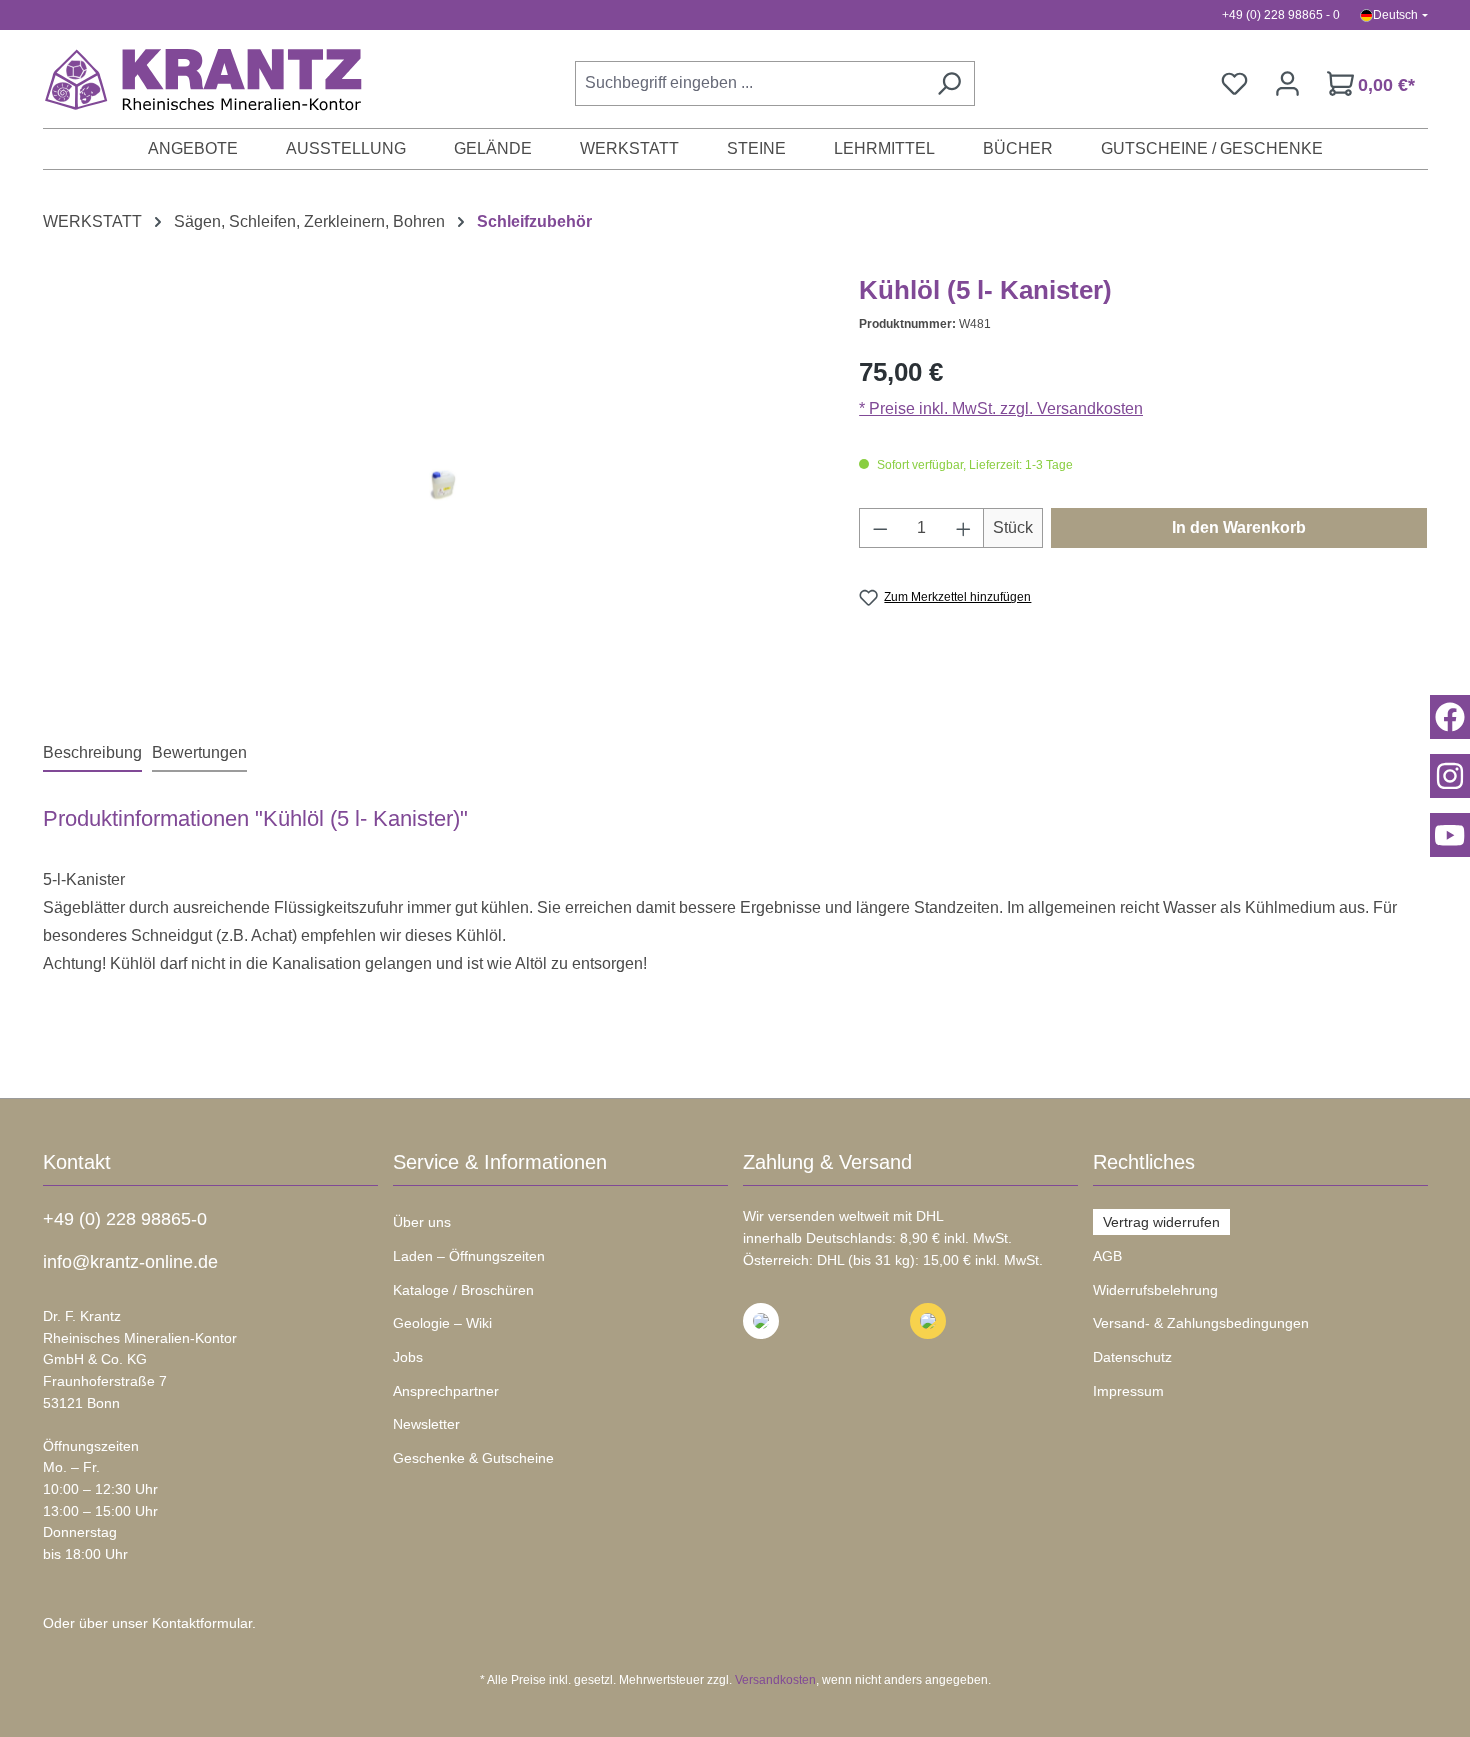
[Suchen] (949, 83)
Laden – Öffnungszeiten (469, 1256)
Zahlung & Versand (827, 1162)
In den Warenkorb (1239, 527)
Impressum (1128, 1391)
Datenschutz (1132, 1357)
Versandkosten (775, 1680)
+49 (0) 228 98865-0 (125, 1219)
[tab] (92, 754)
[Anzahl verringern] (880, 528)
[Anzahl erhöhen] (964, 528)
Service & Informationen (500, 1162)
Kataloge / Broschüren (463, 1290)
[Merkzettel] (1234, 83)
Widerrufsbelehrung (1155, 1290)
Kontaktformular (202, 1623)
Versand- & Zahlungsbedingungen (1201, 1323)
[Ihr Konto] (1287, 83)
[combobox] (749, 83)
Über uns (422, 1222)
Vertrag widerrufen (1161, 1222)
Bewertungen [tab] (199, 752)
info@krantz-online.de (130, 1262)
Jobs (408, 1357)
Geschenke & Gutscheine (473, 1458)
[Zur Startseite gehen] (193, 79)
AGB (1107, 1256)
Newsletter (426, 1424)
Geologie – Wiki (442, 1323)
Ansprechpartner (446, 1391)
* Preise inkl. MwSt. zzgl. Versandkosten (1001, 408)
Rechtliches (1144, 1162)
